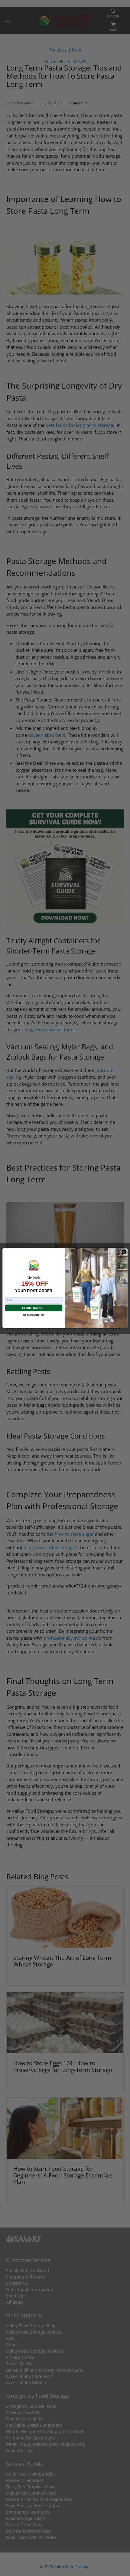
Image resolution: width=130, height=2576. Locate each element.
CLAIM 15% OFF (34, 1308)
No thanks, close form (34, 1315)
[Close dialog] (124, 1252)
